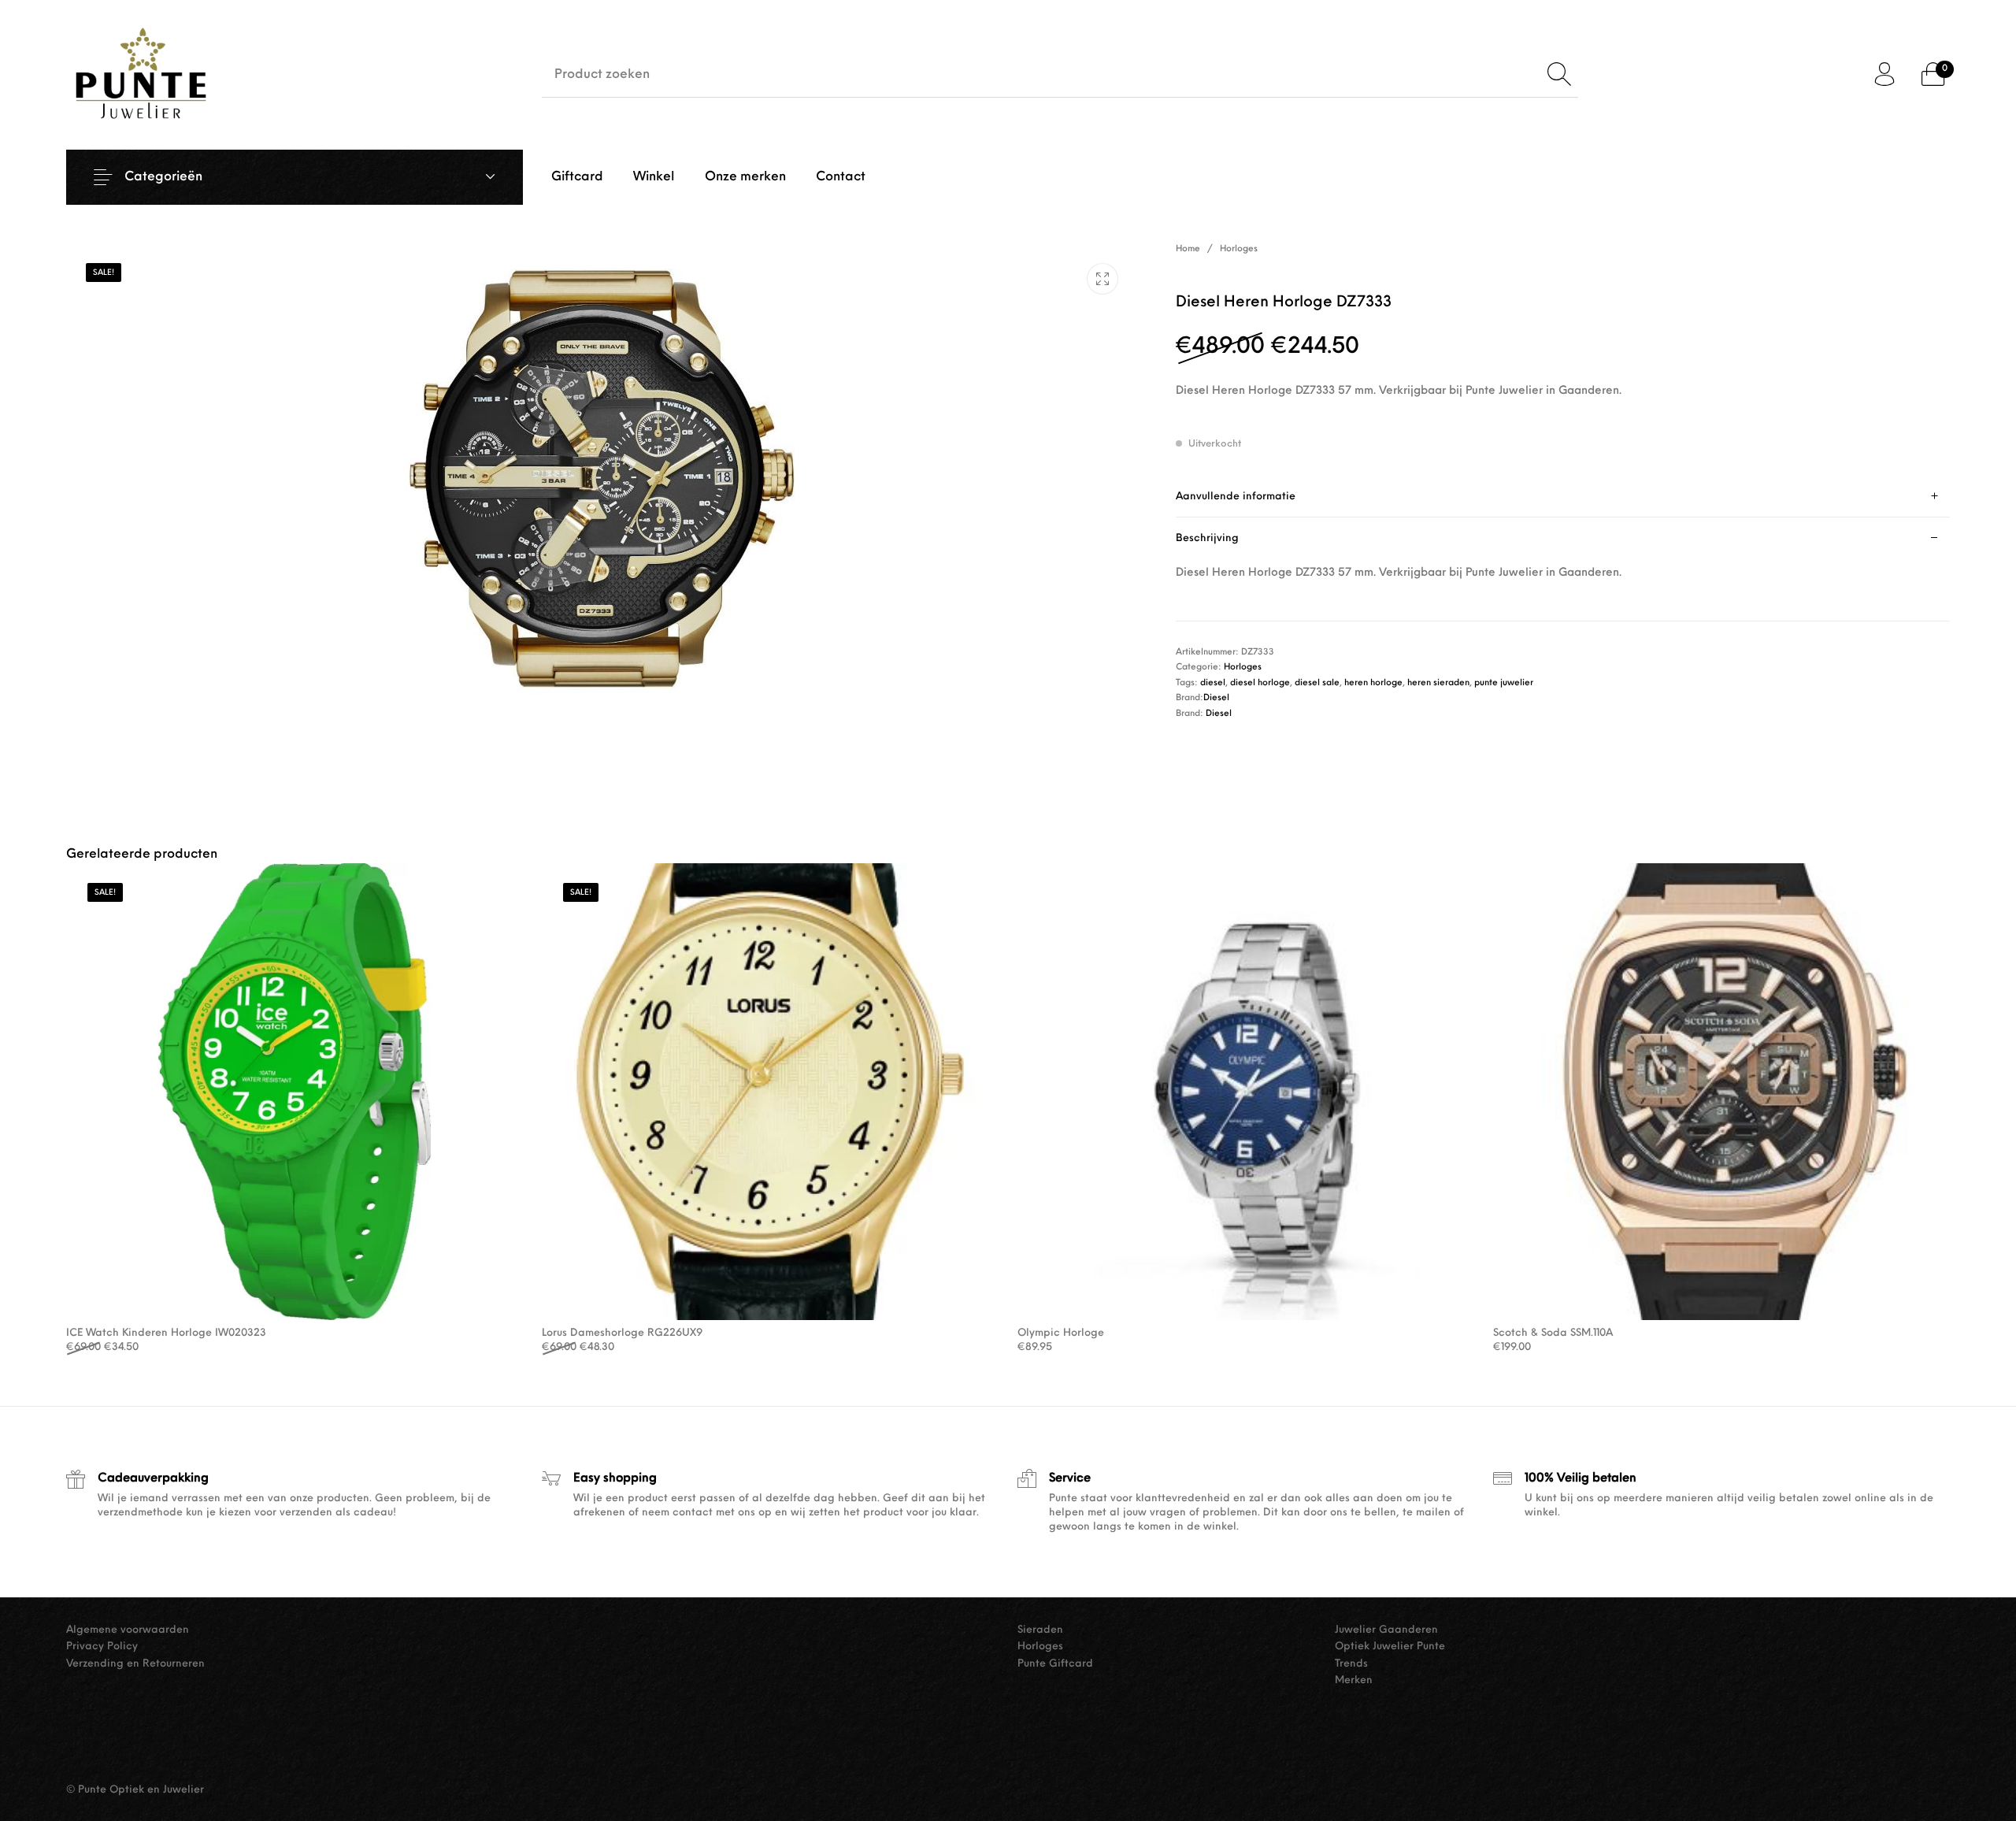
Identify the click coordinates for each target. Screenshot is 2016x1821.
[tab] (1563, 497)
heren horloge (1373, 683)
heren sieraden (1438, 683)
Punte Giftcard (1055, 1664)
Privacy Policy (102, 1647)
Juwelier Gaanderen (1386, 1630)
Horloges (1239, 249)
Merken (1354, 1680)
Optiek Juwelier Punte (1390, 1647)
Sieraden (1040, 1630)
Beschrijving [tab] (1207, 538)
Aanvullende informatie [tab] (1236, 497)
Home (1188, 249)
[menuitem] (577, 177)
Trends (1351, 1664)
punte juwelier (1504, 683)
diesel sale (1317, 683)
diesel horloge (1260, 683)
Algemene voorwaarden (128, 1630)
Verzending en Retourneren (135, 1664)
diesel (1213, 683)
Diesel (1216, 698)
